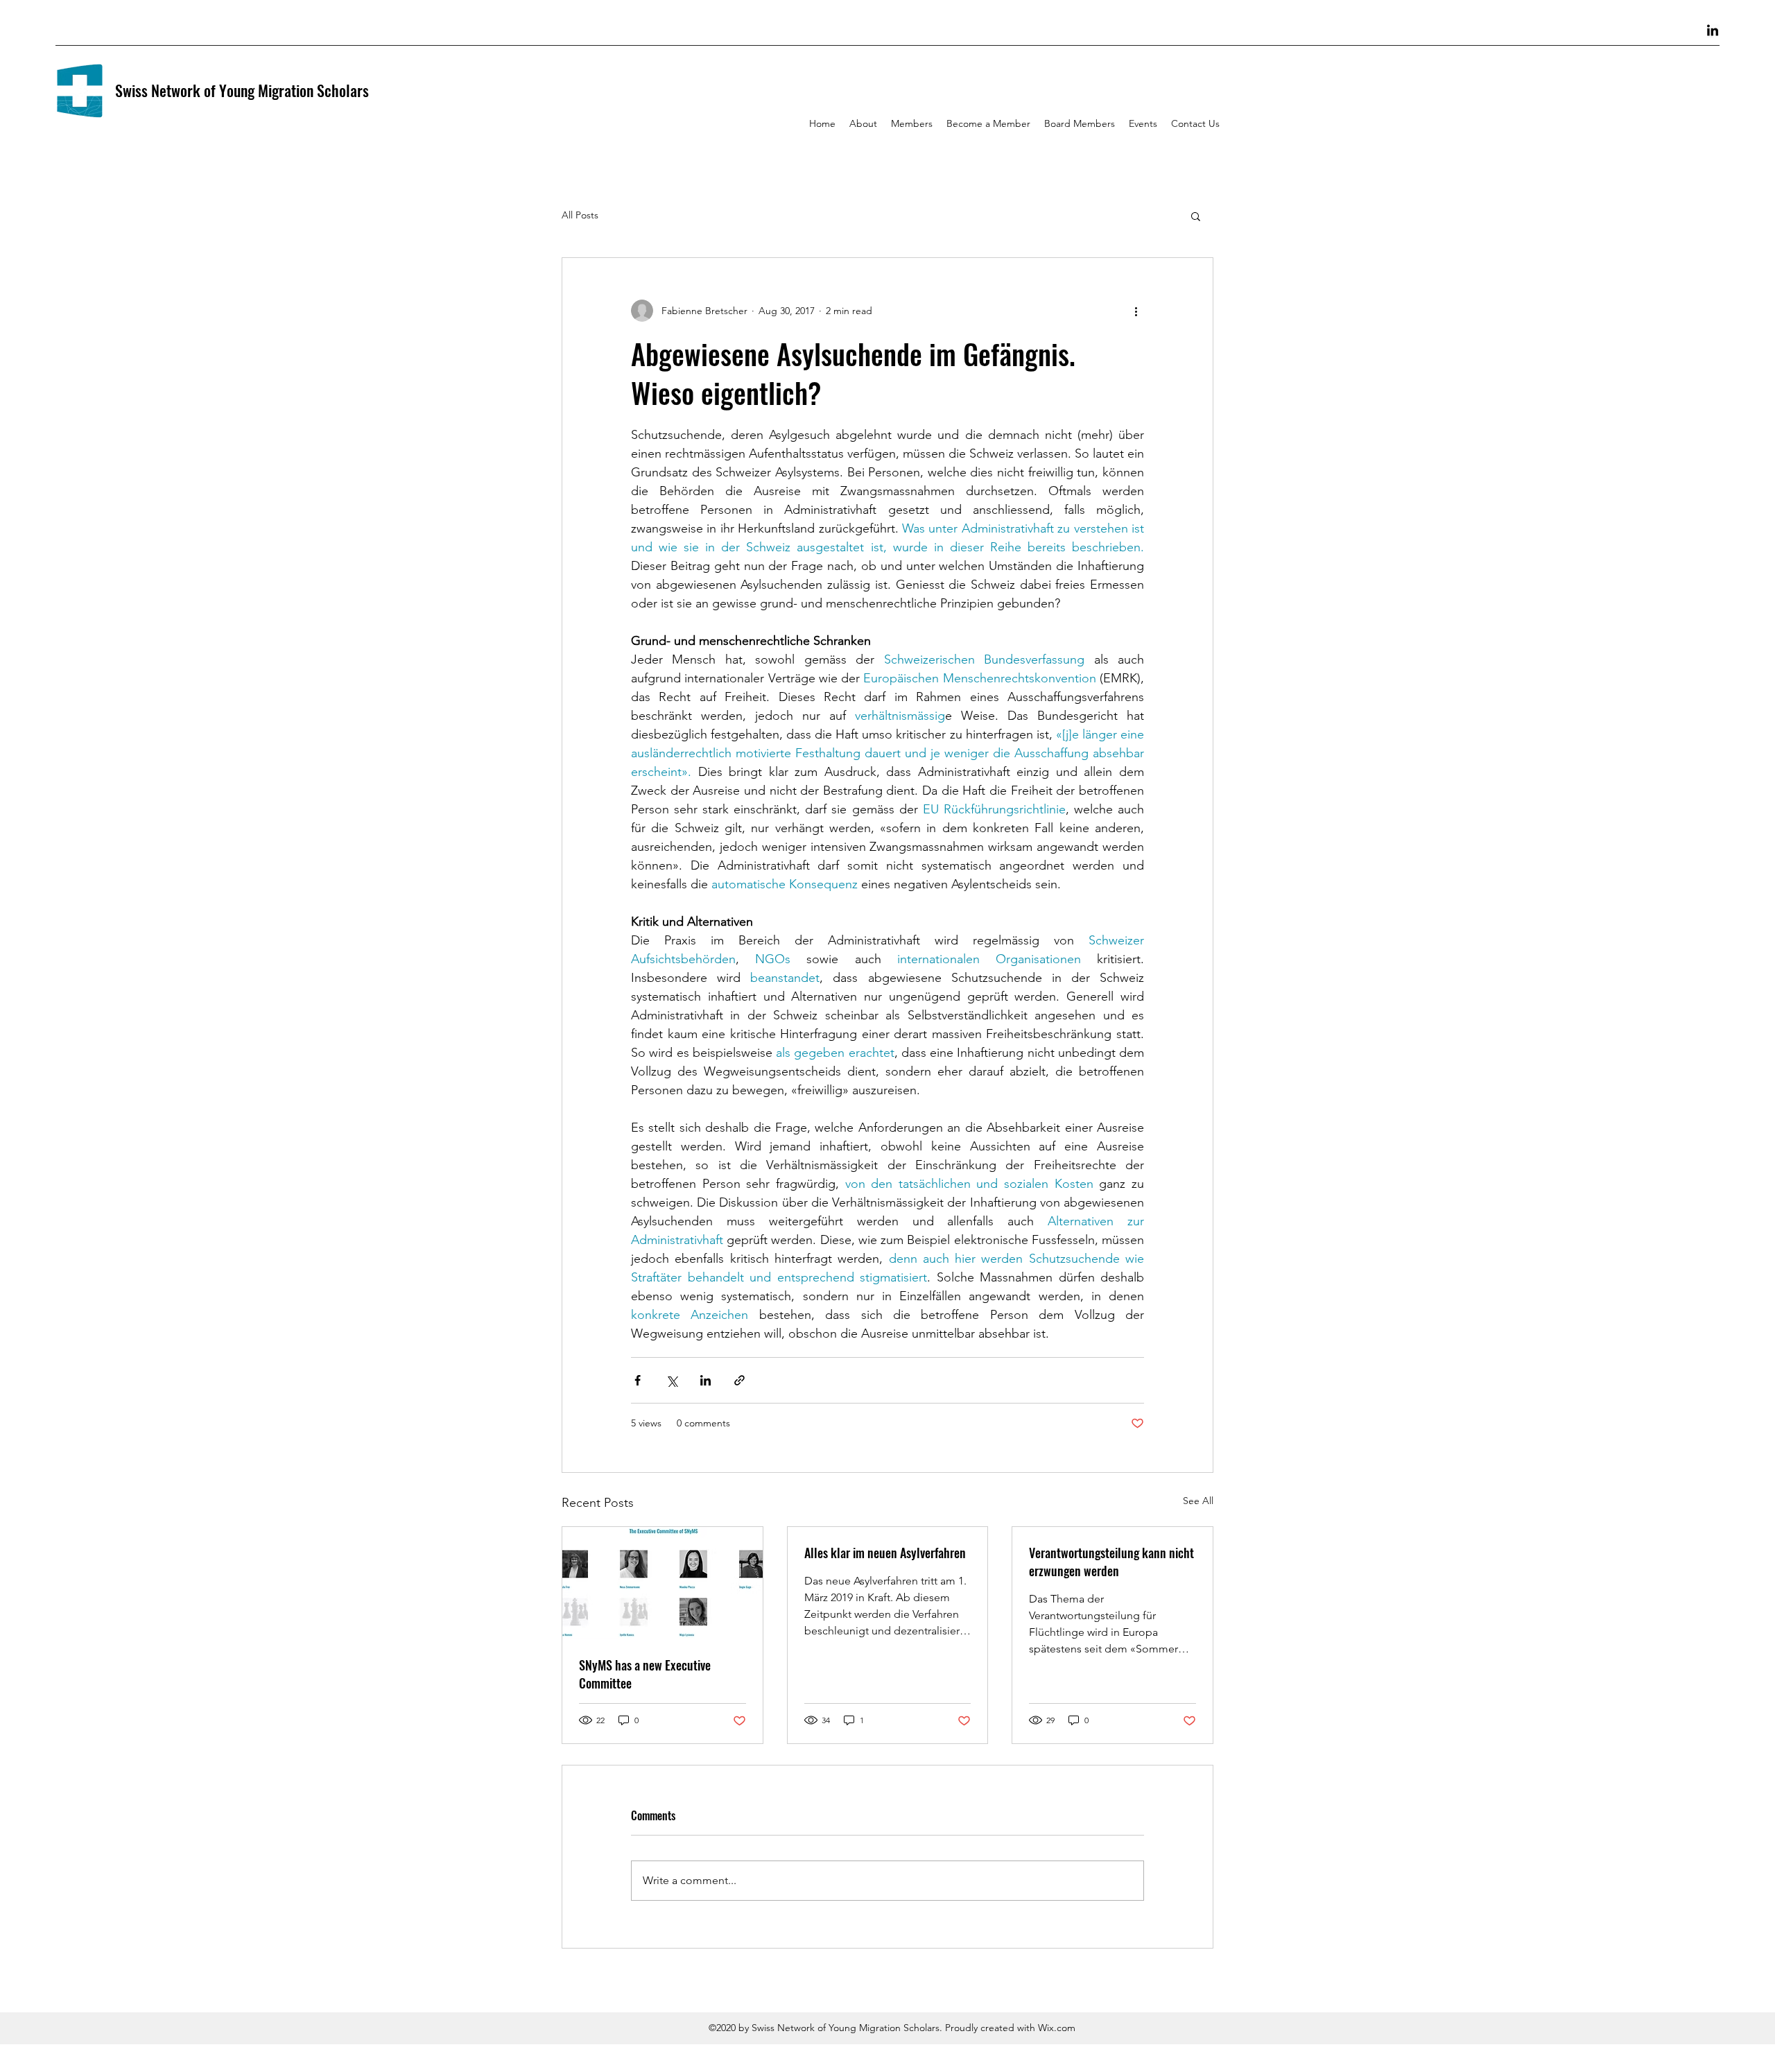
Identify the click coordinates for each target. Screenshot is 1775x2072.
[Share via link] (739, 1380)
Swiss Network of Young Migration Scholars (242, 90)
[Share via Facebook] (638, 1380)
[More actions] (1136, 311)
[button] (1196, 216)
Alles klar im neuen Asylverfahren (885, 1553)
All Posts (580, 215)
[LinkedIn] (1713, 31)
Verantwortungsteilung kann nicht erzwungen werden (1111, 1562)
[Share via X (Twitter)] (672, 1380)
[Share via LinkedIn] (705, 1380)
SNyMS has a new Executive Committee (645, 1674)
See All (1198, 1501)
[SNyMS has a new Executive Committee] (663, 1583)
